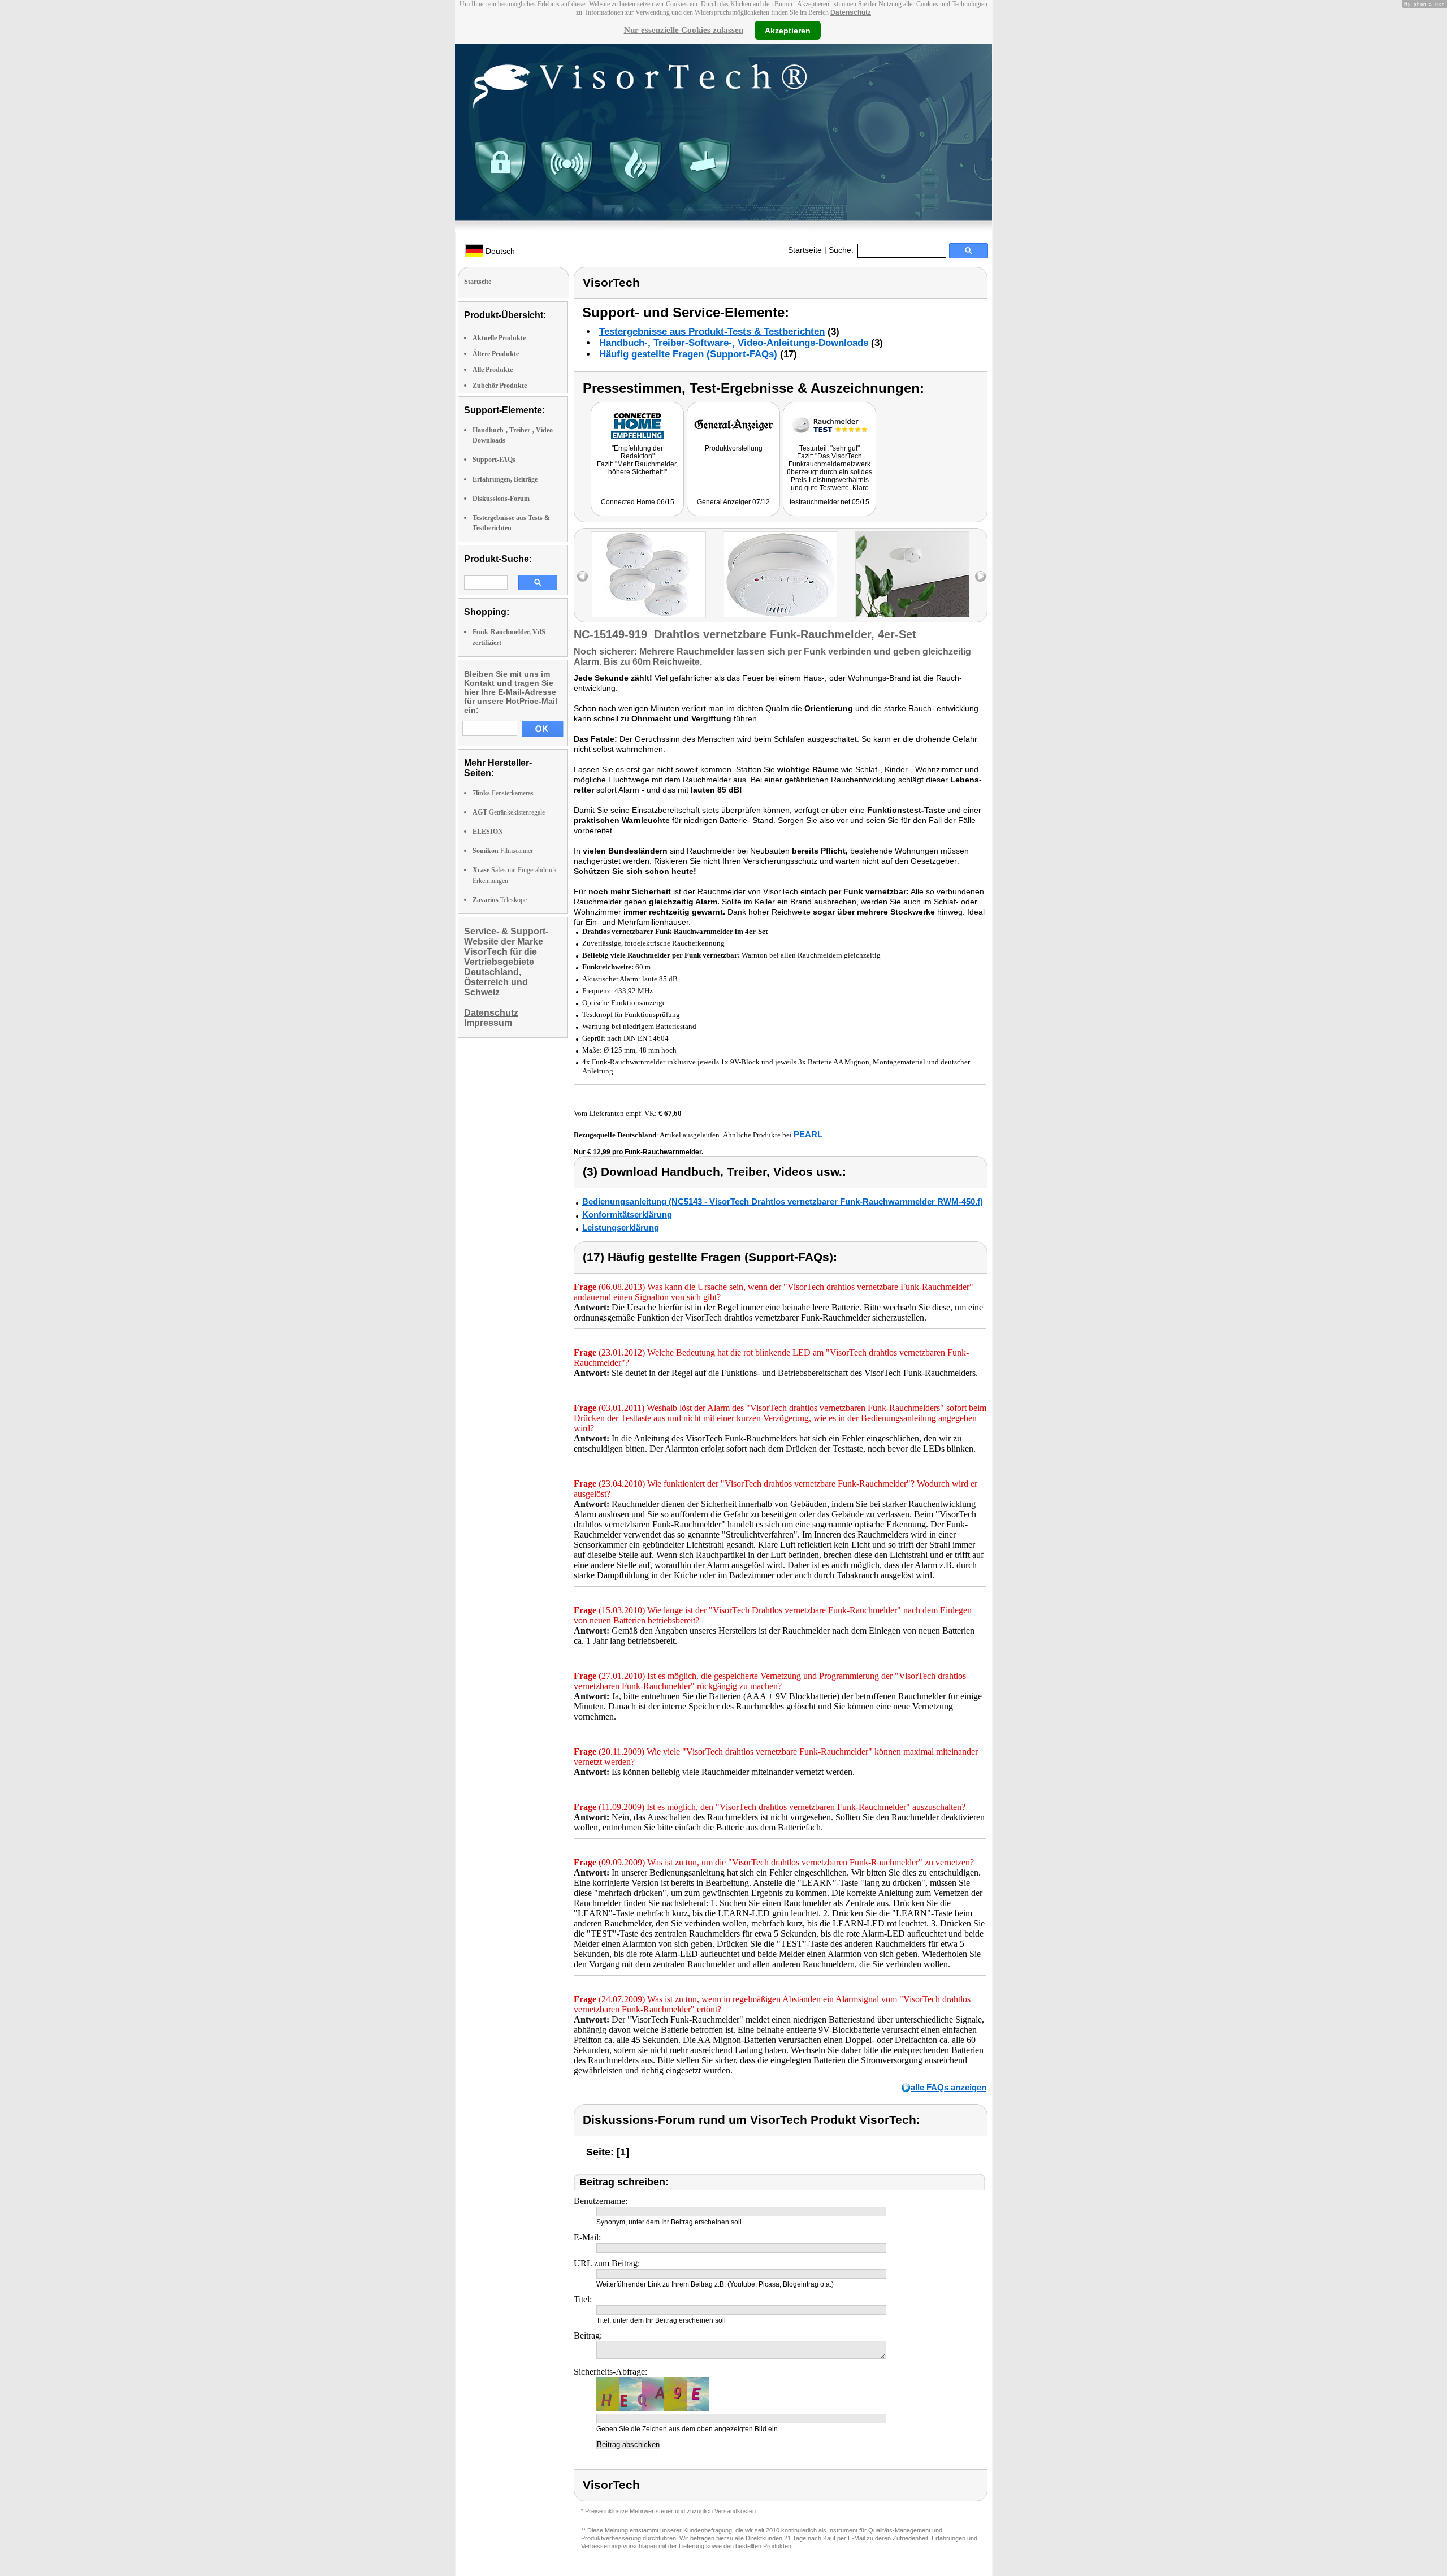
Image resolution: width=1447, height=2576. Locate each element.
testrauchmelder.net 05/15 (829, 502)
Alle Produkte (493, 370)
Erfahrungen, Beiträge (505, 479)
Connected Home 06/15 (638, 502)
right (980, 576)
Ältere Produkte (496, 354)
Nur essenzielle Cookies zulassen (684, 30)
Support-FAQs (494, 460)
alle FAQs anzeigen (948, 2087)
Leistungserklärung (621, 1228)
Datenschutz (851, 12)
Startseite (805, 250)
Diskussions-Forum (501, 499)
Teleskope (500, 900)
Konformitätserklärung (627, 1215)
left (582, 576)
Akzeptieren (788, 30)
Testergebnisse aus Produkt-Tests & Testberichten (712, 332)
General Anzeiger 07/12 (733, 502)
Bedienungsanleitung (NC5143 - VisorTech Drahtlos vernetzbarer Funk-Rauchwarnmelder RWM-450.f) (783, 1202)
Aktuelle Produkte (499, 338)
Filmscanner (503, 851)
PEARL (808, 1134)
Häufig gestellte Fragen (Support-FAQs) (688, 354)
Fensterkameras (503, 793)
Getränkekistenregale (509, 812)
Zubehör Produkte (500, 386)
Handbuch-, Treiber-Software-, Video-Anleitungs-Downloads (734, 343)
